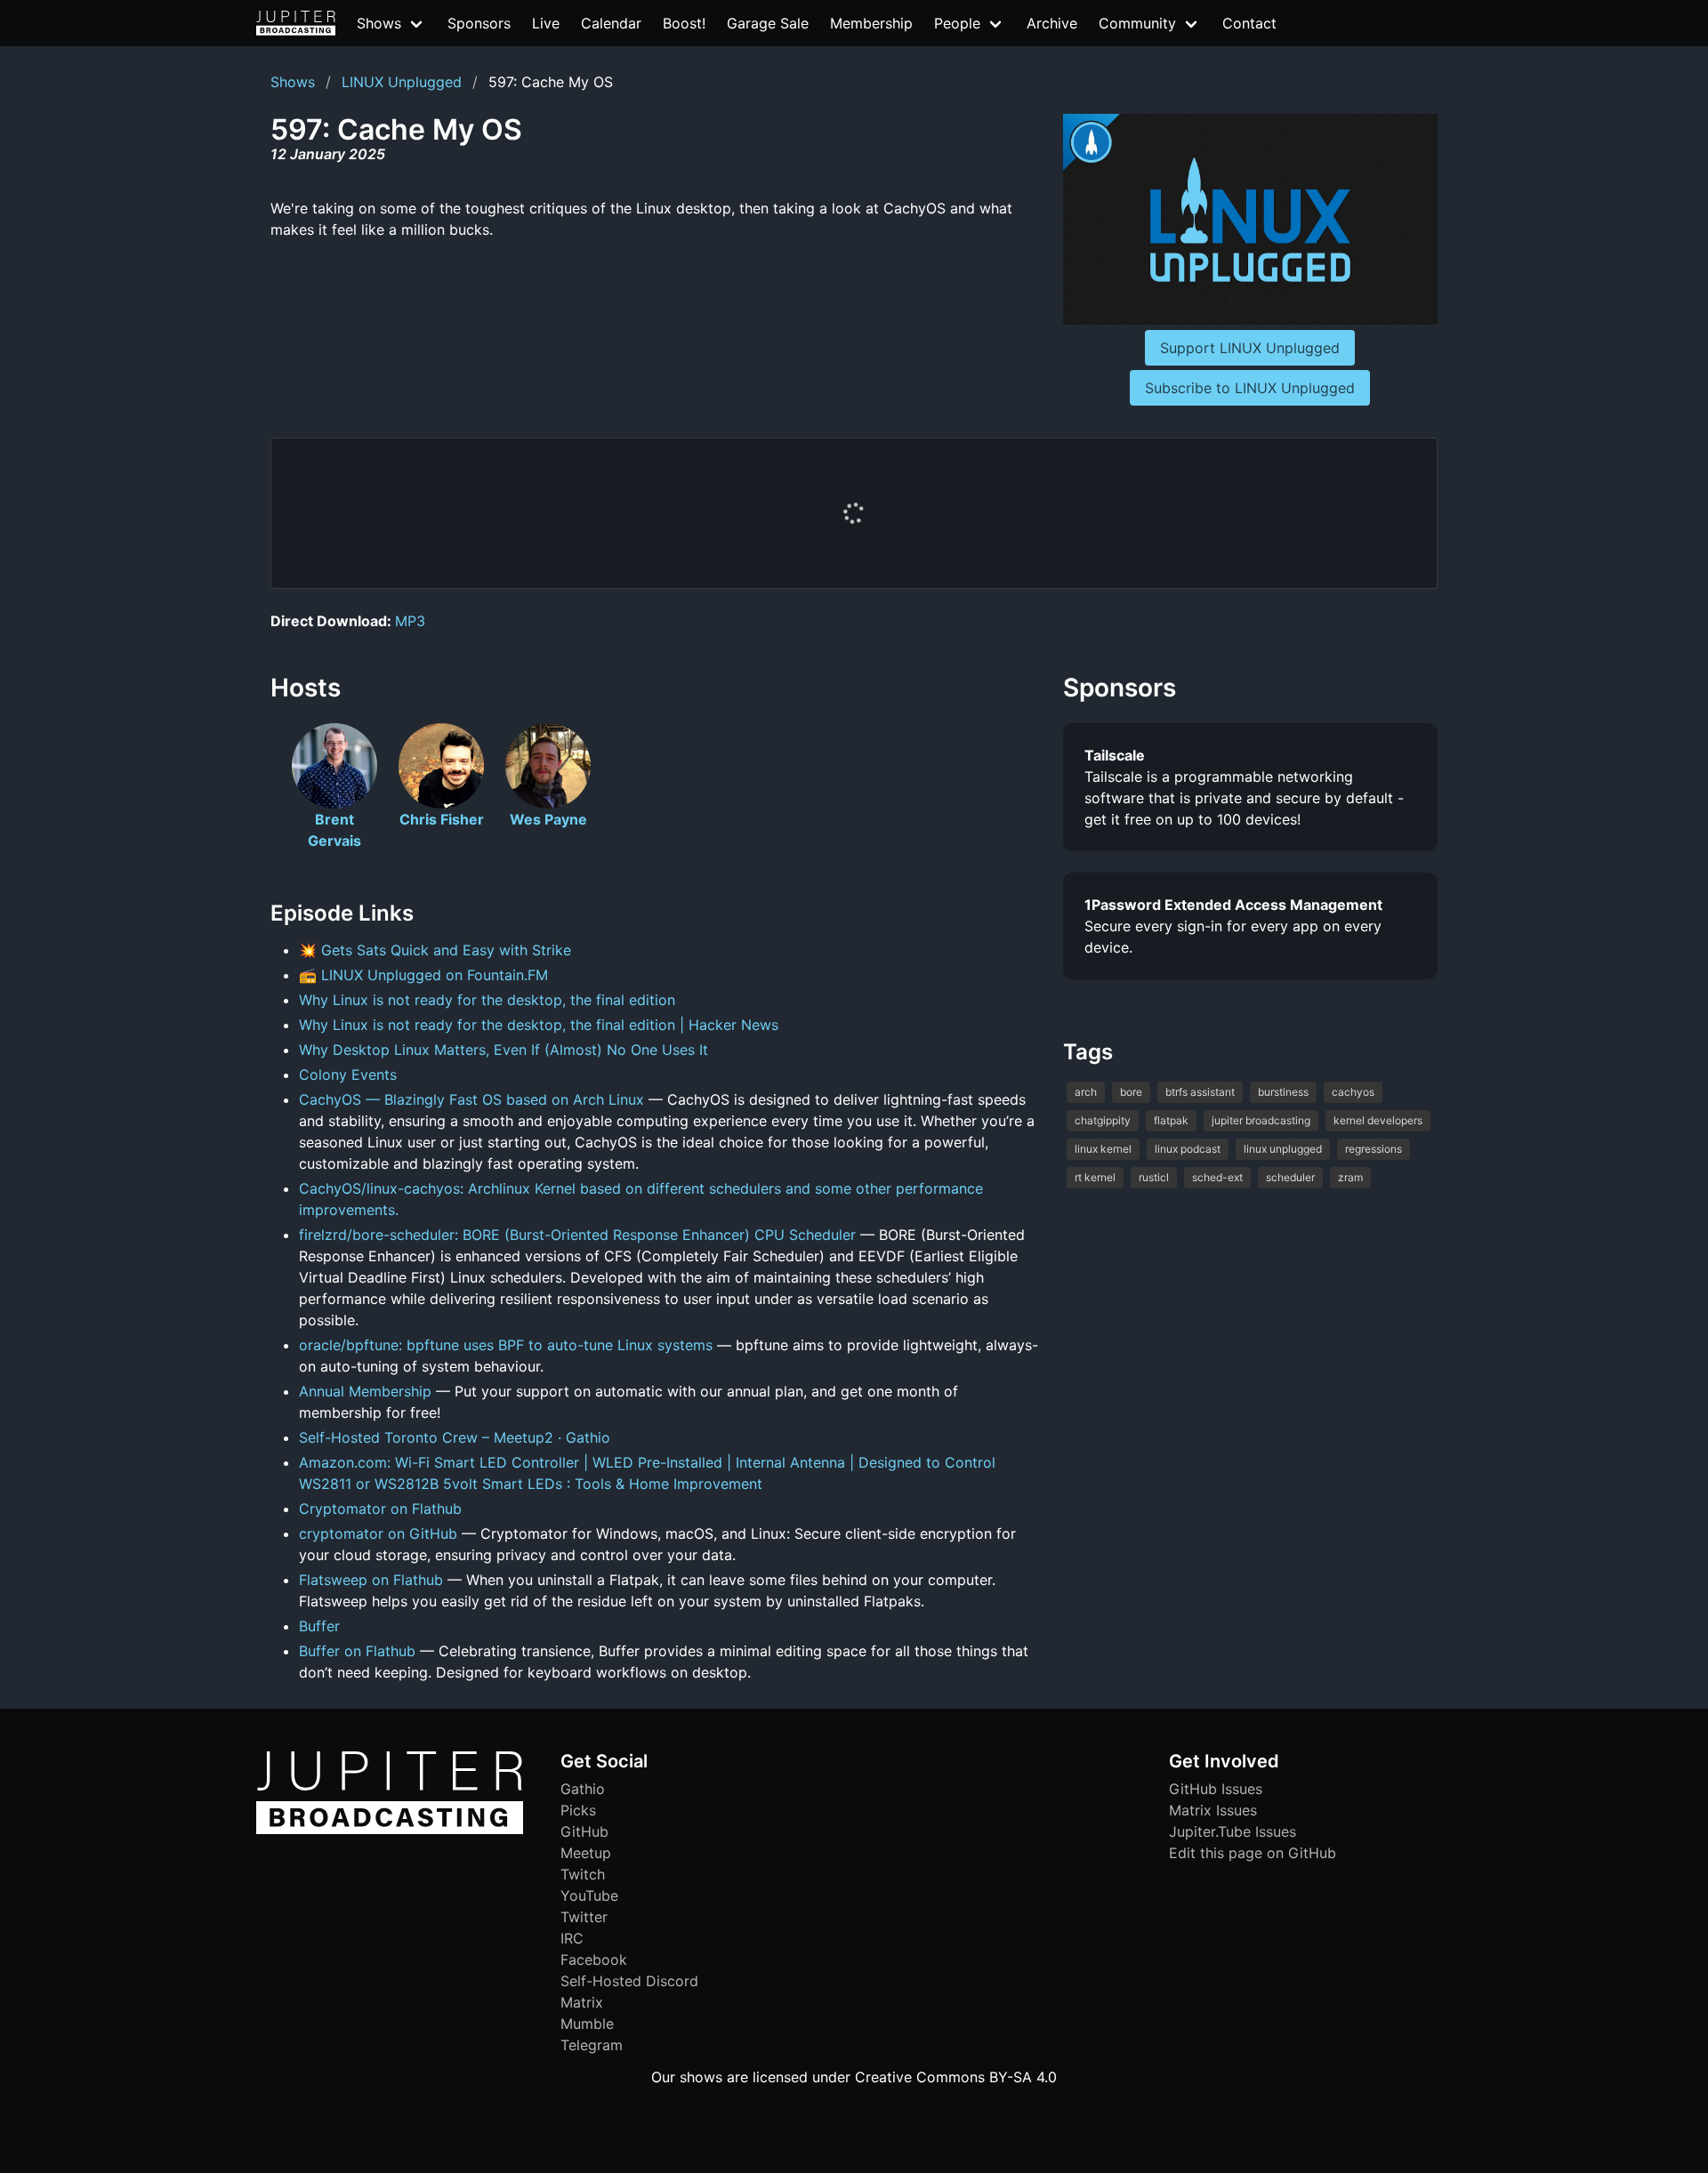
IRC (572, 1938)
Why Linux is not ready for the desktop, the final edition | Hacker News (539, 1025)
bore (1131, 1092)
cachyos (1353, 1092)
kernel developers (1378, 1120)
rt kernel (1095, 1177)
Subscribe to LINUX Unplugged (1250, 388)
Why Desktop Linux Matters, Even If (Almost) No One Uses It (504, 1050)
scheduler (1290, 1177)
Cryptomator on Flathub (380, 1509)
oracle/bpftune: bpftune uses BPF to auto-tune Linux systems (506, 1345)
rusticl (1154, 1177)
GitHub (584, 1831)
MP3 (410, 621)
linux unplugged (1283, 1149)
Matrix (582, 2002)
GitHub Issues (1216, 1789)
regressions (1374, 1149)
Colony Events (348, 1074)
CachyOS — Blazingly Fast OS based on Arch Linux (471, 1099)
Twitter (584, 1917)
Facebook (594, 1960)
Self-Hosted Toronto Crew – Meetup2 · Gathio (455, 1437)
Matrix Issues (1213, 1810)
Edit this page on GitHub (1253, 1853)
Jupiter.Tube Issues (1233, 1831)
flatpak (1171, 1120)
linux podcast (1188, 1149)
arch (1086, 1092)
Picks (578, 1810)
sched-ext (1217, 1177)
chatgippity (1103, 1120)
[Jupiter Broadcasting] (390, 1830)
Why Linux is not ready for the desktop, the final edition (487, 1000)
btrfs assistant (1200, 1092)
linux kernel (1103, 1149)
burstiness (1283, 1092)
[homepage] (296, 23)
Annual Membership (365, 1391)
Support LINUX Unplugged (1250, 348)
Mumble (587, 2024)
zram (1350, 1177)
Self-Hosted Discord (629, 1981)
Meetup (586, 1853)
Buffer (319, 1626)
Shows (293, 82)
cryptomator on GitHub (378, 1533)
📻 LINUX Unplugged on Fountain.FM (423, 975)
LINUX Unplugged (402, 82)
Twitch (583, 1874)
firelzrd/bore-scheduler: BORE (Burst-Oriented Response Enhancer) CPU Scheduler (577, 1235)
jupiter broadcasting (1261, 1120)
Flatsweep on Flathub (371, 1580)
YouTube (589, 1895)
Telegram (592, 2045)
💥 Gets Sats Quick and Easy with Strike (435, 950)
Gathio (583, 1789)
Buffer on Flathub (357, 1651)
